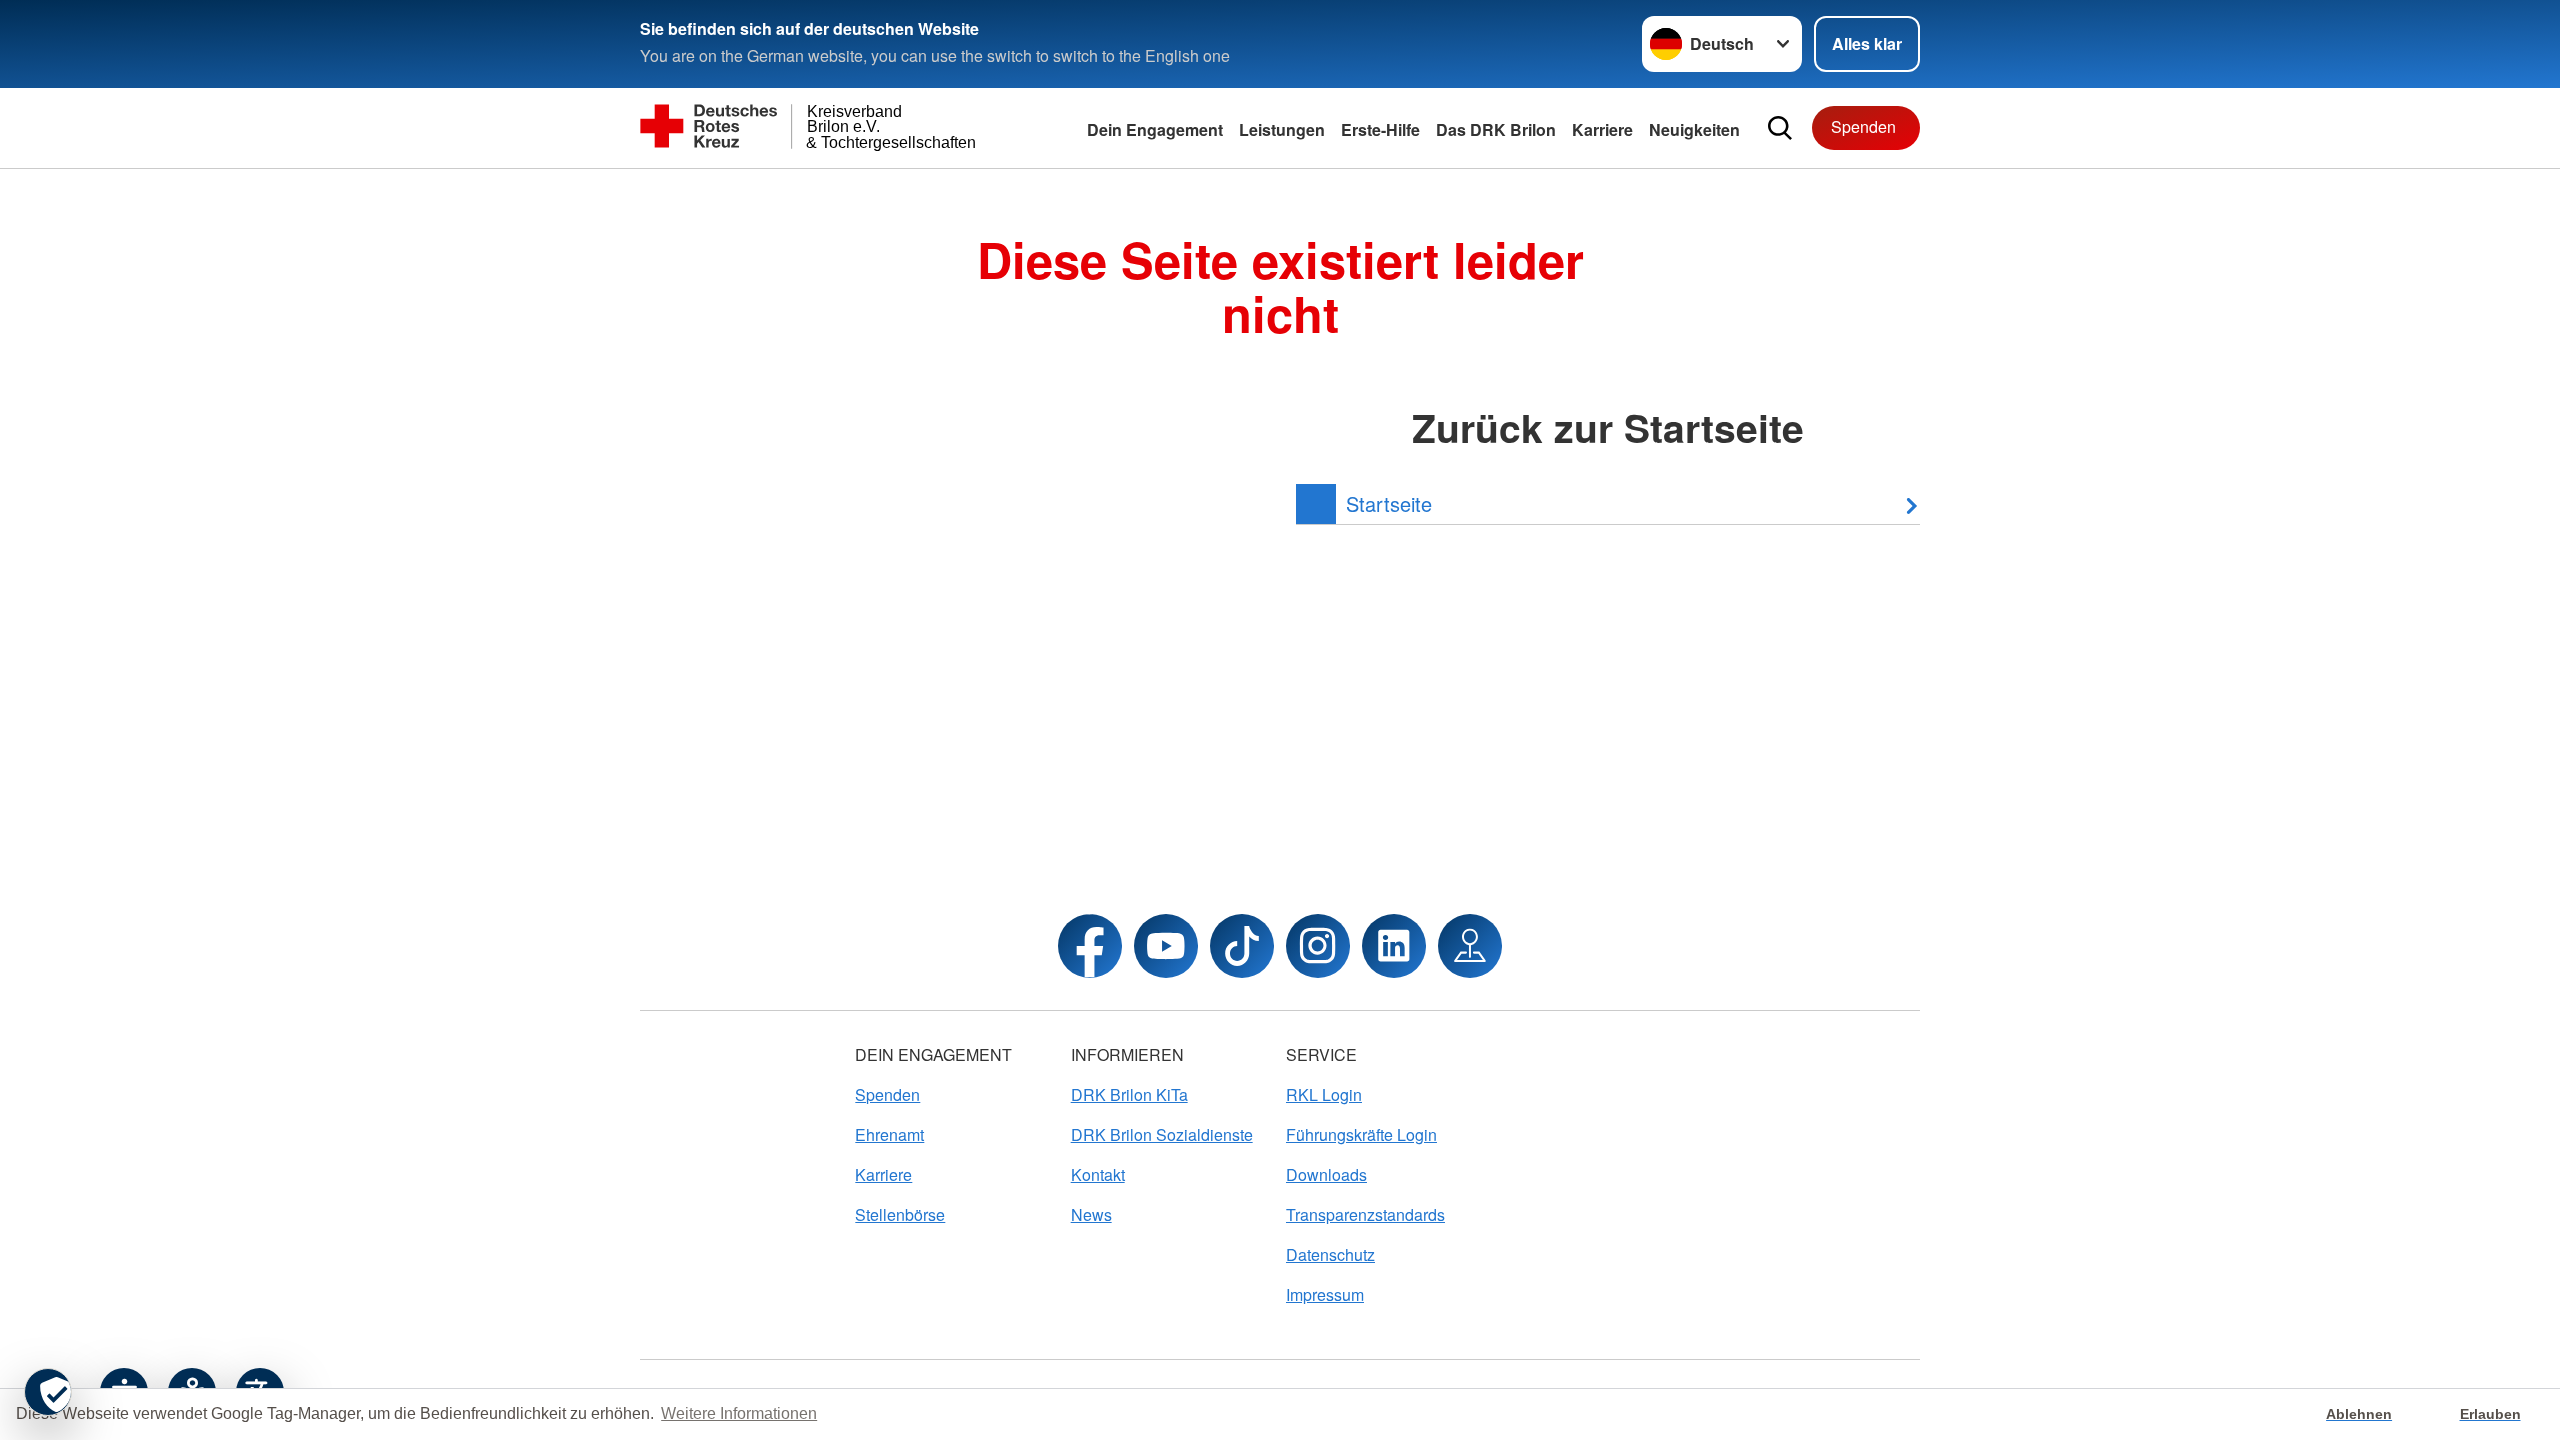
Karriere (1602, 129)
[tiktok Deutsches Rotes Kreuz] (1242, 946)
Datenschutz (1330, 1254)
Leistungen (1282, 129)
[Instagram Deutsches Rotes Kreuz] (1318, 946)
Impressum (1325, 1294)
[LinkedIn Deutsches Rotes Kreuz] (1394, 946)
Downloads (1326, 1174)
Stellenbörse (900, 1214)
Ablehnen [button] (2359, 1414)
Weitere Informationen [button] (739, 1413)
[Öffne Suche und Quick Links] (1780, 128)
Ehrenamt (889, 1134)
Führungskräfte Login (1361, 1134)
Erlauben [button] (2490, 1414)
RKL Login (1324, 1094)
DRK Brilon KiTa (1129, 1094)
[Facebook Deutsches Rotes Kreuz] (1090, 946)
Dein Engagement (1155, 129)
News (1091, 1214)
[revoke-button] (48, 1392)
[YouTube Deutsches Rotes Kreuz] (1166, 946)
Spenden (1863, 126)
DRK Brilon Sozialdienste (1162, 1134)
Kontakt (1098, 1174)
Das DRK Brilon (1496, 129)
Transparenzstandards (1365, 1214)
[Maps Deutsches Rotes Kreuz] (1470, 946)
